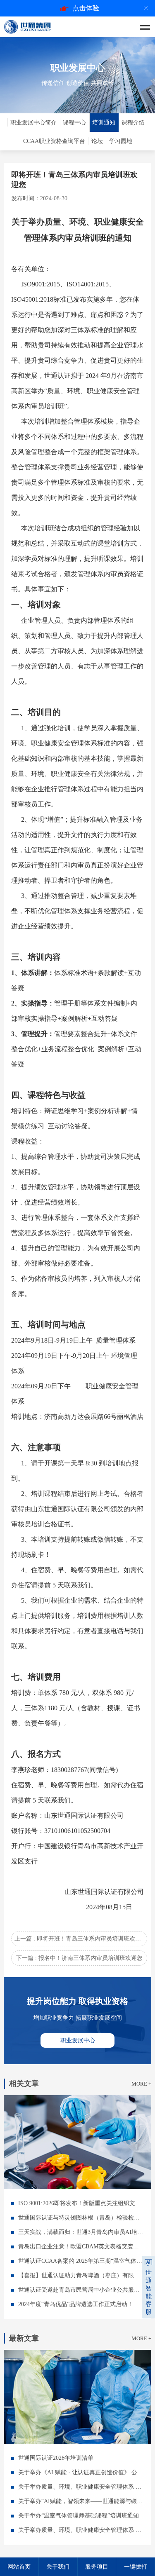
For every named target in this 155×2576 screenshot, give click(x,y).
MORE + (141, 2084)
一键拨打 (136, 2567)
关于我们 (58, 2567)
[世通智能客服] (148, 2262)
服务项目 (97, 2567)
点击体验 (86, 8)
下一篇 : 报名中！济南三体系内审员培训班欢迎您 (79, 1958)
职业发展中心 (78, 2040)
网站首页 (19, 2567)
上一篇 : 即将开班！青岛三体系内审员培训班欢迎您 (81, 1939)
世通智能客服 (149, 2292)
